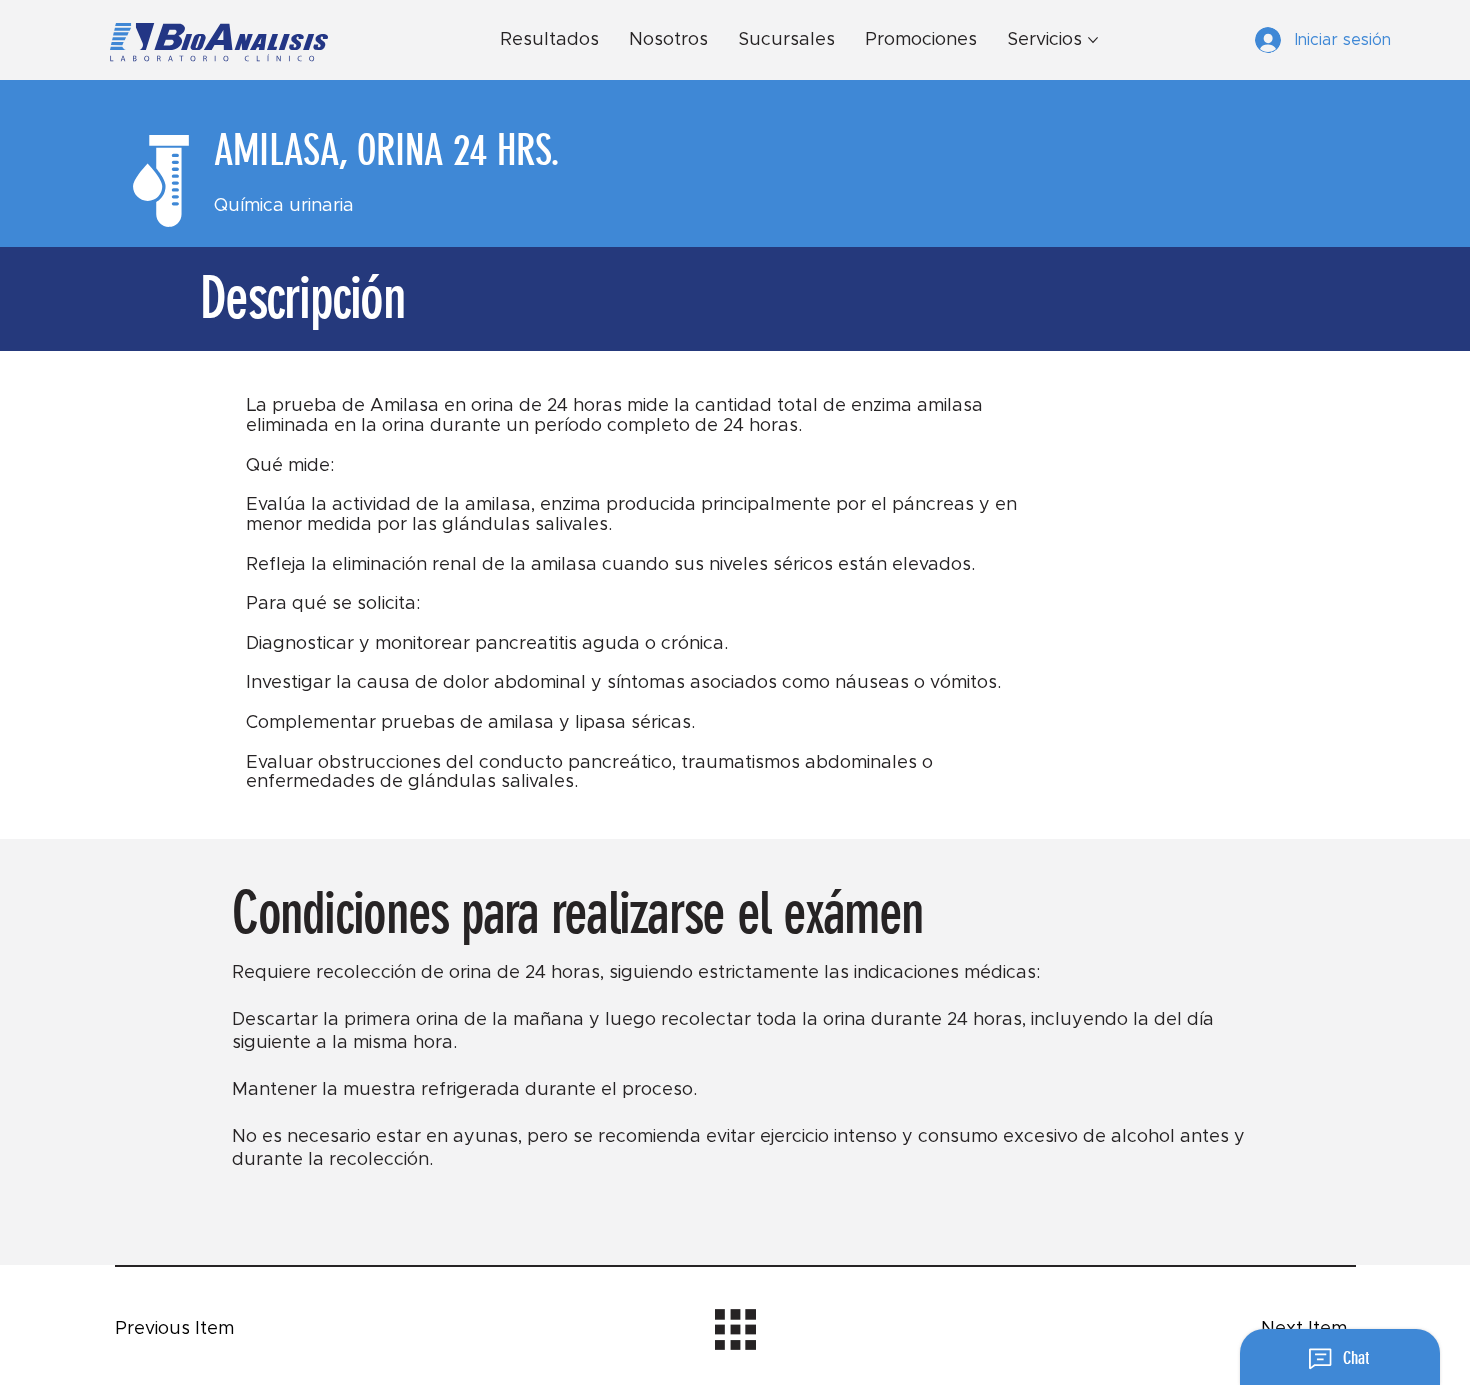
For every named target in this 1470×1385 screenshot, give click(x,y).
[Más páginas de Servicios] (1093, 40)
